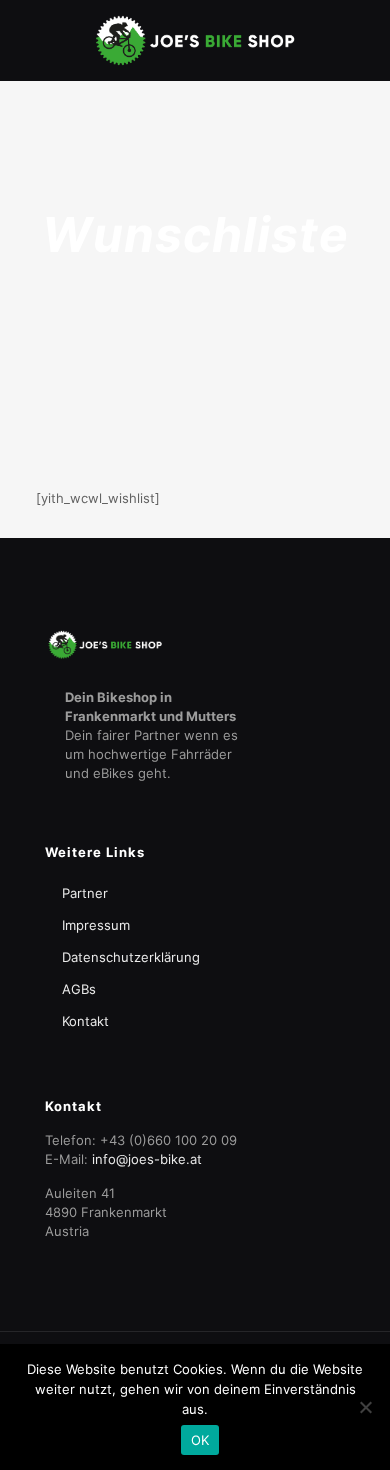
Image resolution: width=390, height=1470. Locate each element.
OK (200, 1440)
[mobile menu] (363, 40)
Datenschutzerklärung (131, 957)
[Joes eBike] (195, 40)
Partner (85, 893)
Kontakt (85, 1021)
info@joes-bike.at (147, 1159)
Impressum (96, 925)
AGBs (79, 989)
